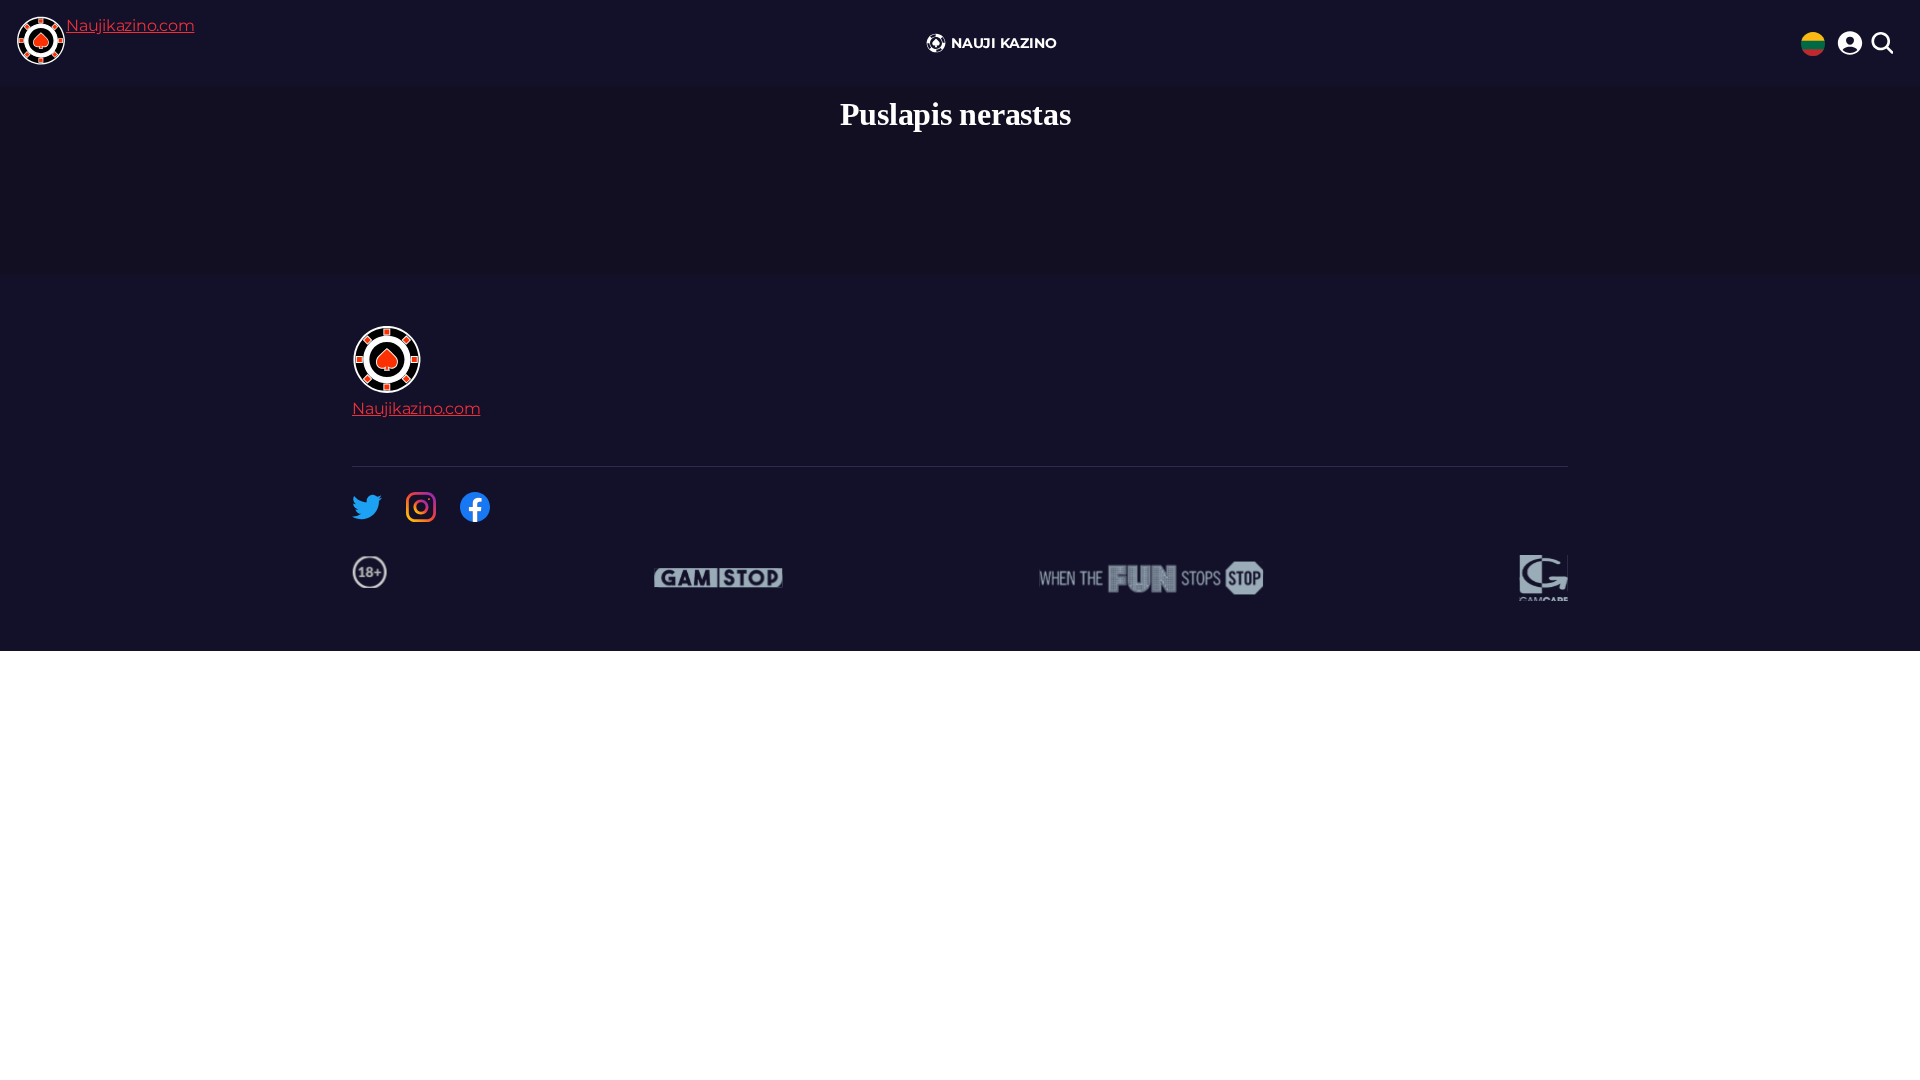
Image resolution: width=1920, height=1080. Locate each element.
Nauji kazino (1003, 43)
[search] (1881, 44)
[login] (1847, 40)
